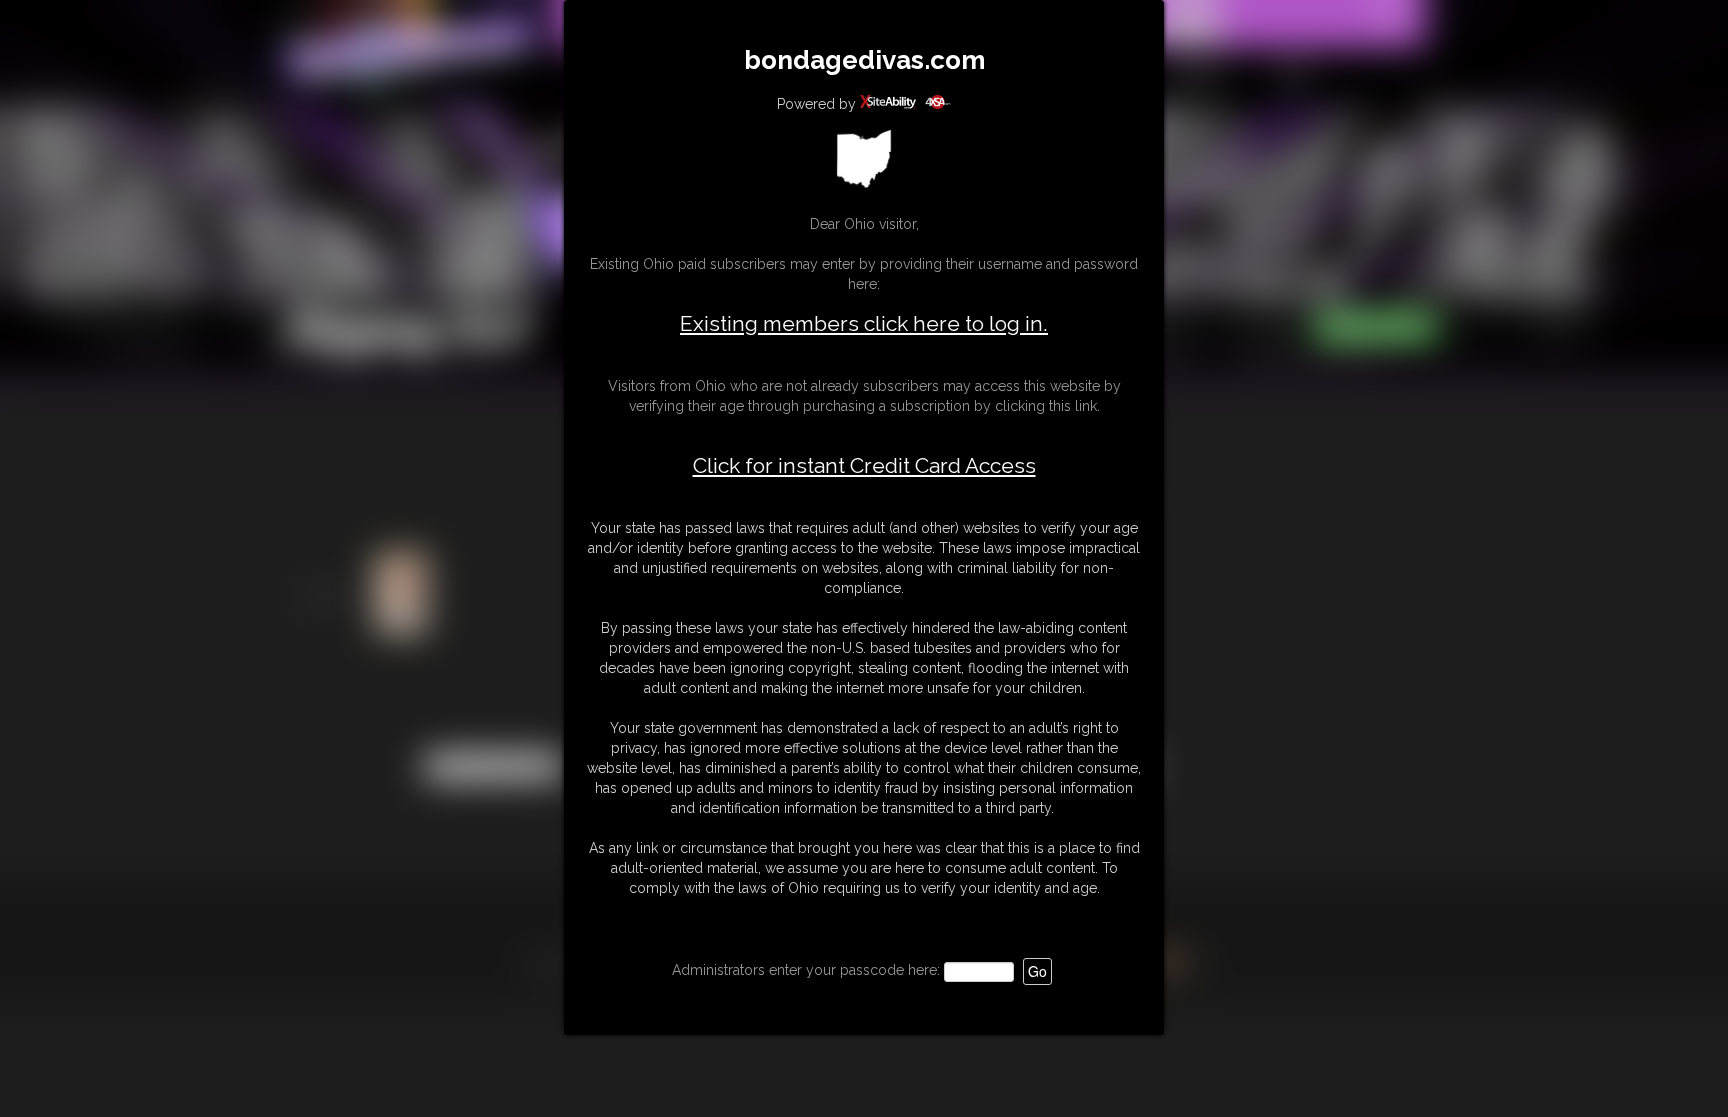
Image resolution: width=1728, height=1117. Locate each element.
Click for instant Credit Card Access (864, 466)
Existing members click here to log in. (864, 323)
